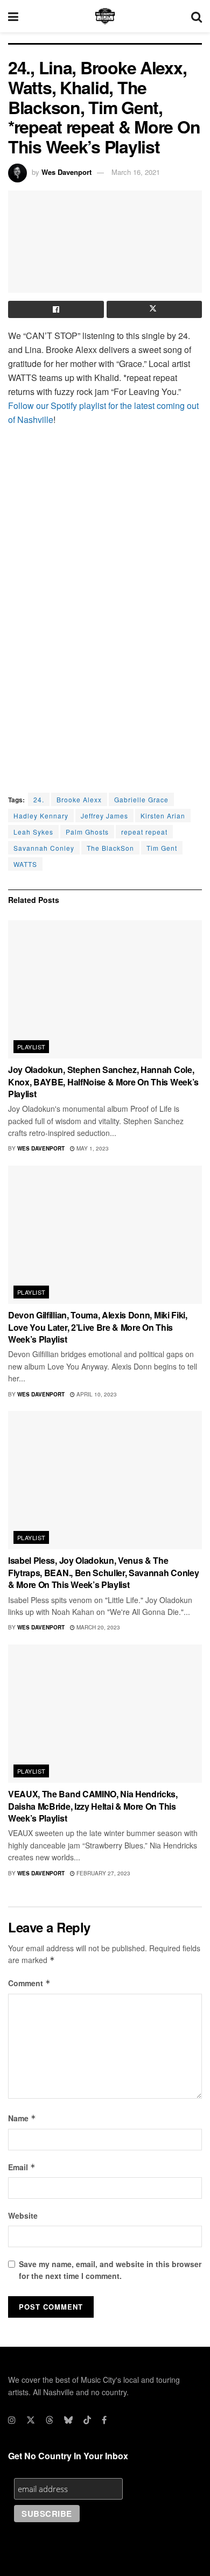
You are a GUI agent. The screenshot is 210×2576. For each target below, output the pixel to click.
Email (22, 2167)
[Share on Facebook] (56, 309)
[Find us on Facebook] (104, 2420)
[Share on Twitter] (155, 309)
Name (22, 2118)
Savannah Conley (44, 848)
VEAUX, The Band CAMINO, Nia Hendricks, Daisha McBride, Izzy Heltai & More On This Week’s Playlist (93, 1806)
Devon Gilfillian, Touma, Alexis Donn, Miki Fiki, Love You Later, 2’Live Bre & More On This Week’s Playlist (98, 1327)
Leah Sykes (33, 832)
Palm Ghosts (87, 832)
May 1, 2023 (92, 1148)
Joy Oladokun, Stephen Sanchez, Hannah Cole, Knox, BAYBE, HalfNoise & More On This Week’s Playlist (103, 1082)
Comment (29, 1983)
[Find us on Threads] (50, 2420)
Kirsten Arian (163, 816)
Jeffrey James (104, 816)
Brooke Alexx (79, 799)
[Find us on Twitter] (31, 2420)
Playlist (31, 1047)
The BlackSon (110, 848)
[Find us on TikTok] (87, 2420)
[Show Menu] (13, 16)
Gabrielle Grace (141, 799)
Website (23, 2215)
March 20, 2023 (97, 1627)
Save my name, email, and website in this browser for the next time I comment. (110, 2270)
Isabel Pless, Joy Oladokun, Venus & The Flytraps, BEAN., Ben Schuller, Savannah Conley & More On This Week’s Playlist (103, 1572)
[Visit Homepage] (105, 16)
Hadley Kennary (41, 816)
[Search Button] (197, 16)
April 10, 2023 (96, 1394)
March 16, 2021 (136, 172)
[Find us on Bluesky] (68, 2420)
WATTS (25, 864)
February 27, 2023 (103, 1873)
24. (39, 799)
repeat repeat (144, 832)
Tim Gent (162, 848)
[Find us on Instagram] (12, 2420)
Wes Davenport (66, 172)
